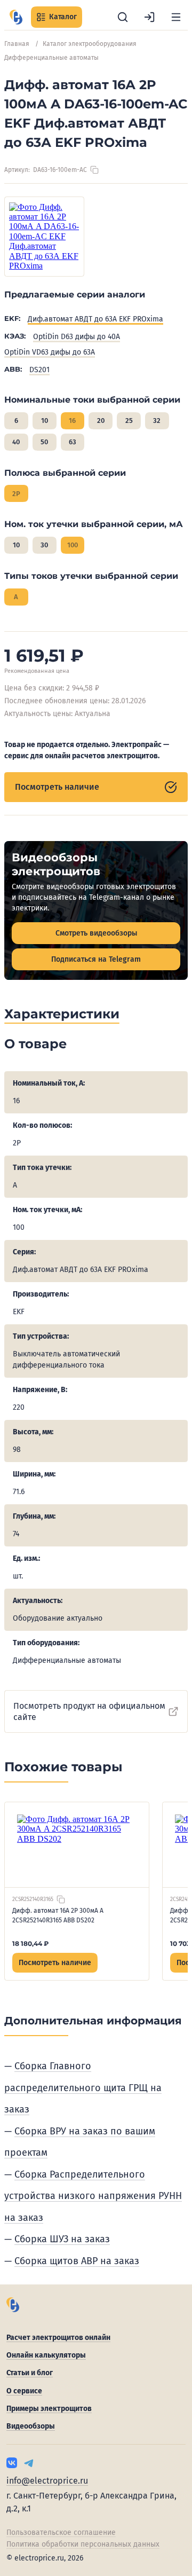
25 (129, 421)
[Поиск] (123, 17)
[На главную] (16, 17)
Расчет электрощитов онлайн (58, 2338)
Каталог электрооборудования (90, 44)
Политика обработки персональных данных (83, 2544)
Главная (17, 44)
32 (157, 421)
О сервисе (24, 2391)
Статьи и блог (30, 2373)
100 (73, 545)
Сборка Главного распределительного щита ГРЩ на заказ (83, 2088)
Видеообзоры (31, 2426)
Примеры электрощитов (49, 2409)
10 (45, 421)
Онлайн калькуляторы (46, 2355)
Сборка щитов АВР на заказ (77, 2261)
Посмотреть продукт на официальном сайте (89, 1711)
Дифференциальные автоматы (51, 58)
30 (44, 545)
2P (16, 494)
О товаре (35, 1044)
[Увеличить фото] (44, 237)
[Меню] (176, 17)
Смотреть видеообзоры (96, 933)
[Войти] (149, 17)
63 (73, 442)
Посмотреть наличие (57, 787)
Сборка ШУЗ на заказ (62, 2239)
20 (101, 421)
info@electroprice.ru (47, 2481)
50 (44, 442)
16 (72, 421)
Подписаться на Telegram (96, 959)
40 (16, 442)
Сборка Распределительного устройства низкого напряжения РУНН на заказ (93, 2196)
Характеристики (62, 1014)
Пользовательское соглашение (61, 2532)
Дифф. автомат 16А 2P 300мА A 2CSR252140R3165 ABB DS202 (58, 1915)
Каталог (63, 17)
